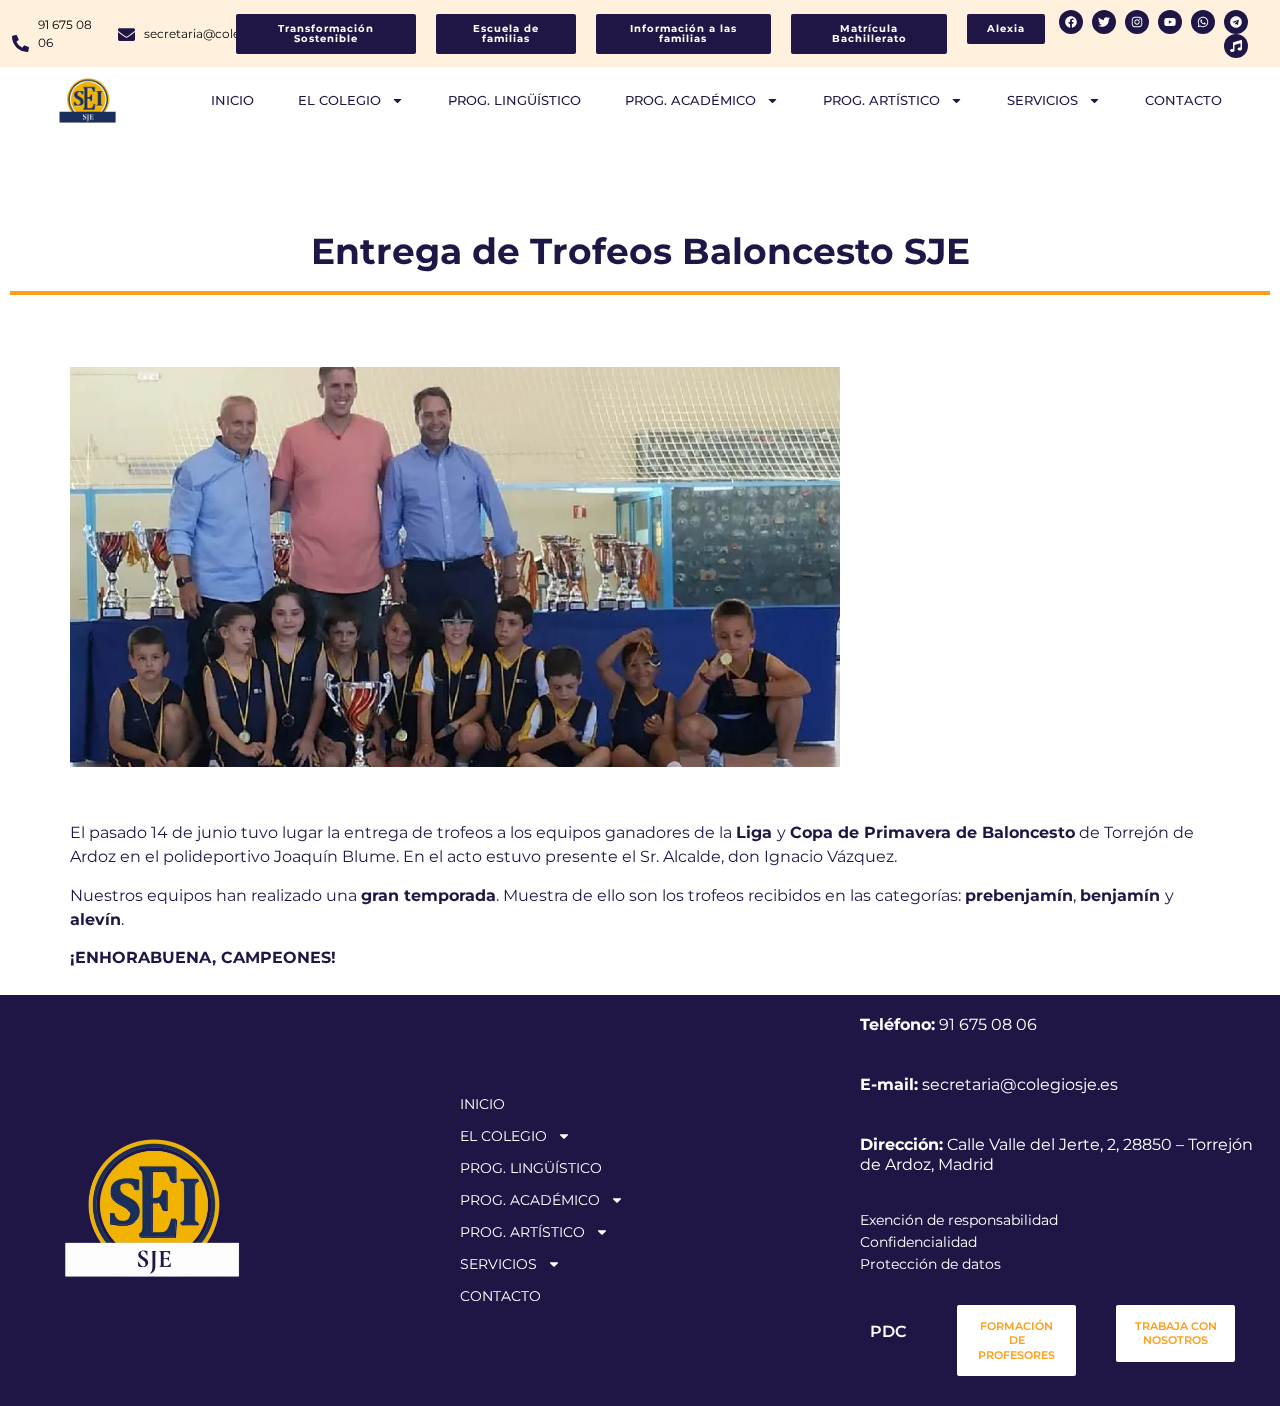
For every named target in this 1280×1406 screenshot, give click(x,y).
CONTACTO (1183, 100)
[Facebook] (1071, 22)
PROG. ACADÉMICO (690, 100)
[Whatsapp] (1203, 22)
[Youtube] (1170, 22)
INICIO (232, 100)
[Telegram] (1236, 22)
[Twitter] (1104, 22)
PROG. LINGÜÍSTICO (514, 100)
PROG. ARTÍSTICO (881, 100)
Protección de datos (930, 1264)
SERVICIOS (1042, 100)
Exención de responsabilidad (959, 1220)
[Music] (1236, 46)
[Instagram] (1137, 22)
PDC (888, 1331)
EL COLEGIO (339, 100)
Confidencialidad (918, 1242)
